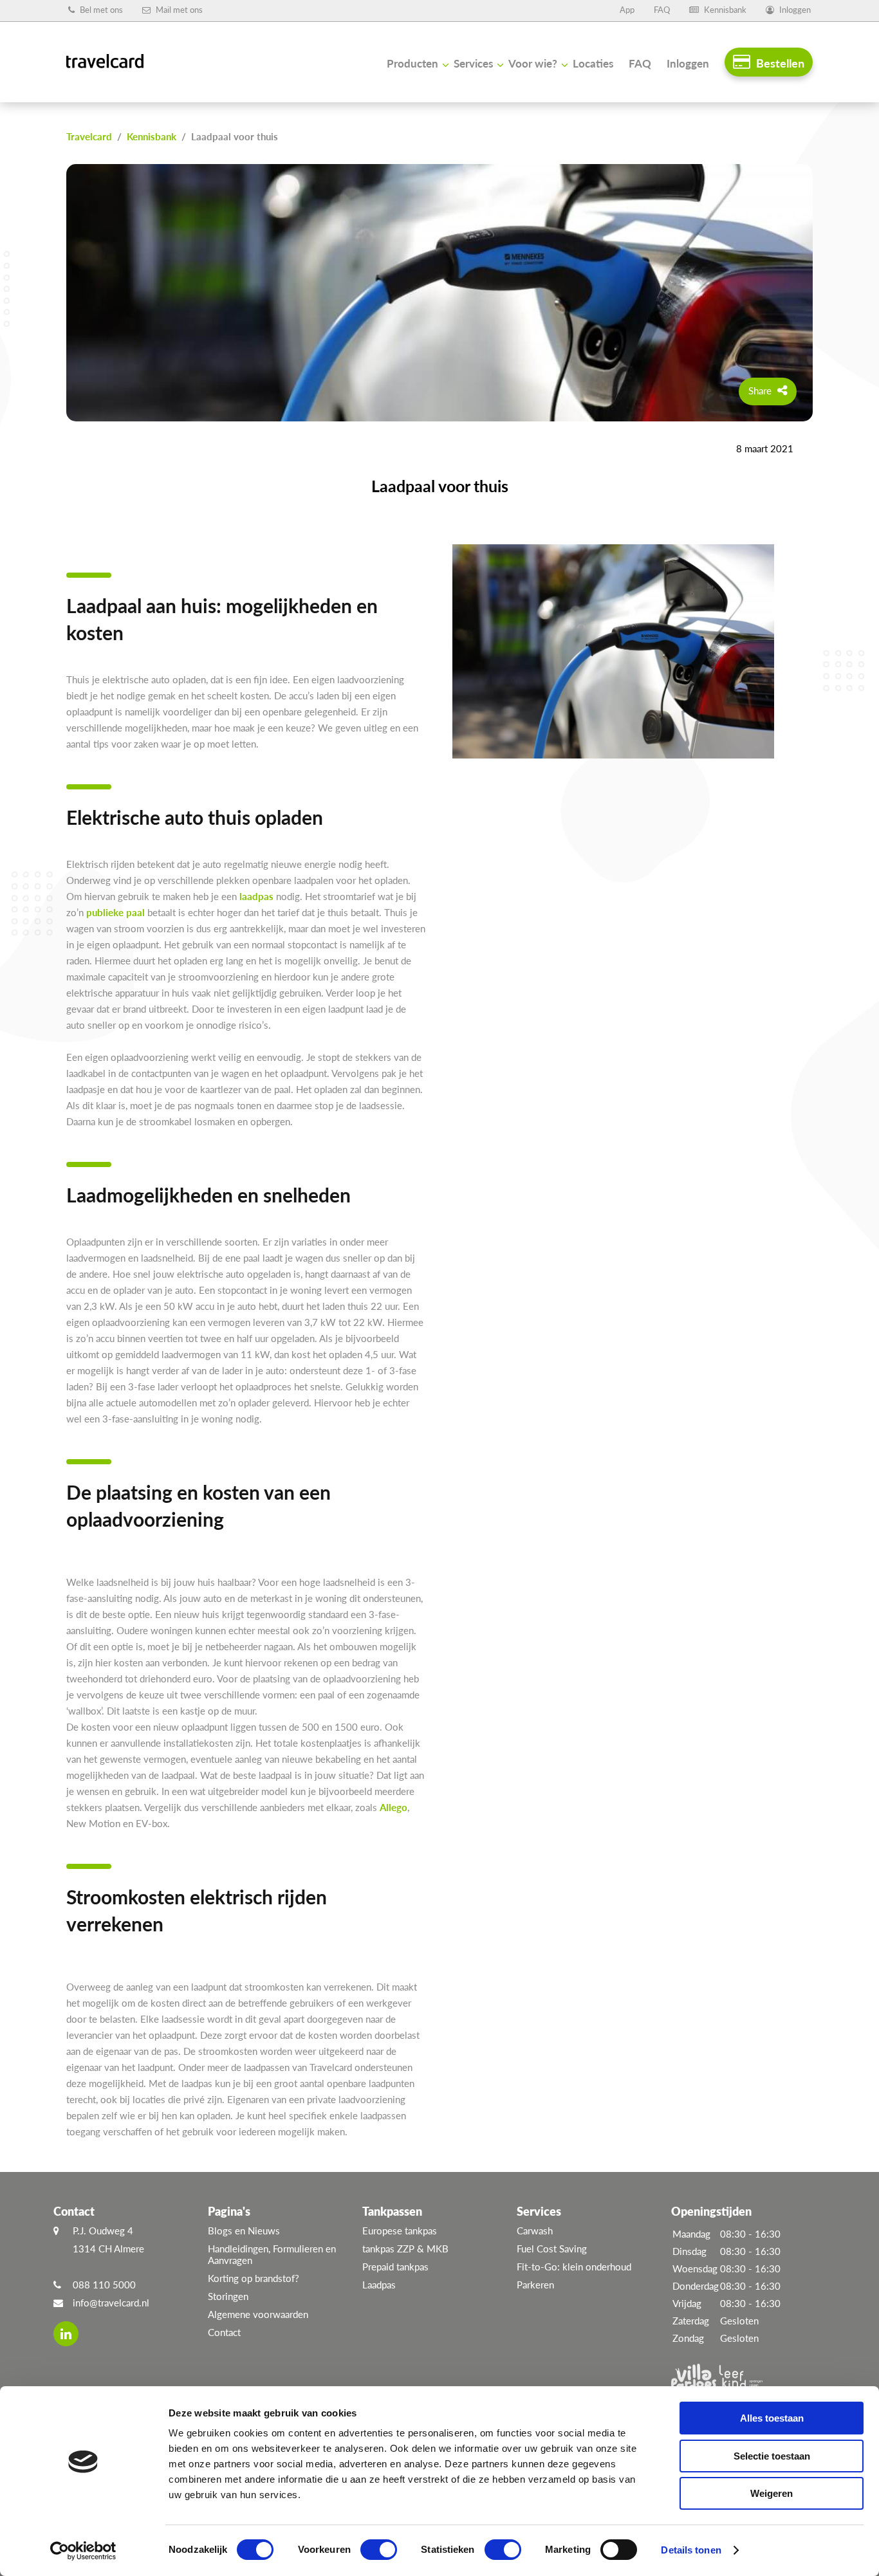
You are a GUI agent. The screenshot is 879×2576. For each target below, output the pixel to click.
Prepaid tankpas (395, 2267)
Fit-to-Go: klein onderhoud (574, 2267)
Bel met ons (100, 10)
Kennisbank (724, 10)
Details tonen (691, 2550)
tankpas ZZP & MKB (405, 2249)
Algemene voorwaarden (258, 2314)
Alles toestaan (772, 2418)
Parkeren (535, 2285)
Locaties (593, 63)
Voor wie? (533, 63)
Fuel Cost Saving (552, 2249)
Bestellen (779, 63)
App (627, 10)
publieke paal (116, 912)
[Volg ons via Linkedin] (66, 2334)
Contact (224, 2332)
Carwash (535, 2231)
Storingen (228, 2296)
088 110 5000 (104, 2285)
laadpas (256, 896)
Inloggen (794, 10)
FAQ (662, 10)
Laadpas (379, 2285)
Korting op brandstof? (254, 2278)
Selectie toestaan (772, 2456)
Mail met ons (178, 10)
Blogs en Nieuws (244, 2231)
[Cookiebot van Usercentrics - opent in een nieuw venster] (83, 2551)
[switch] (379, 2550)
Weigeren (772, 2493)
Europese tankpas (400, 2231)
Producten (412, 63)
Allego (393, 1807)
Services (473, 63)
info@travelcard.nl (111, 2303)
